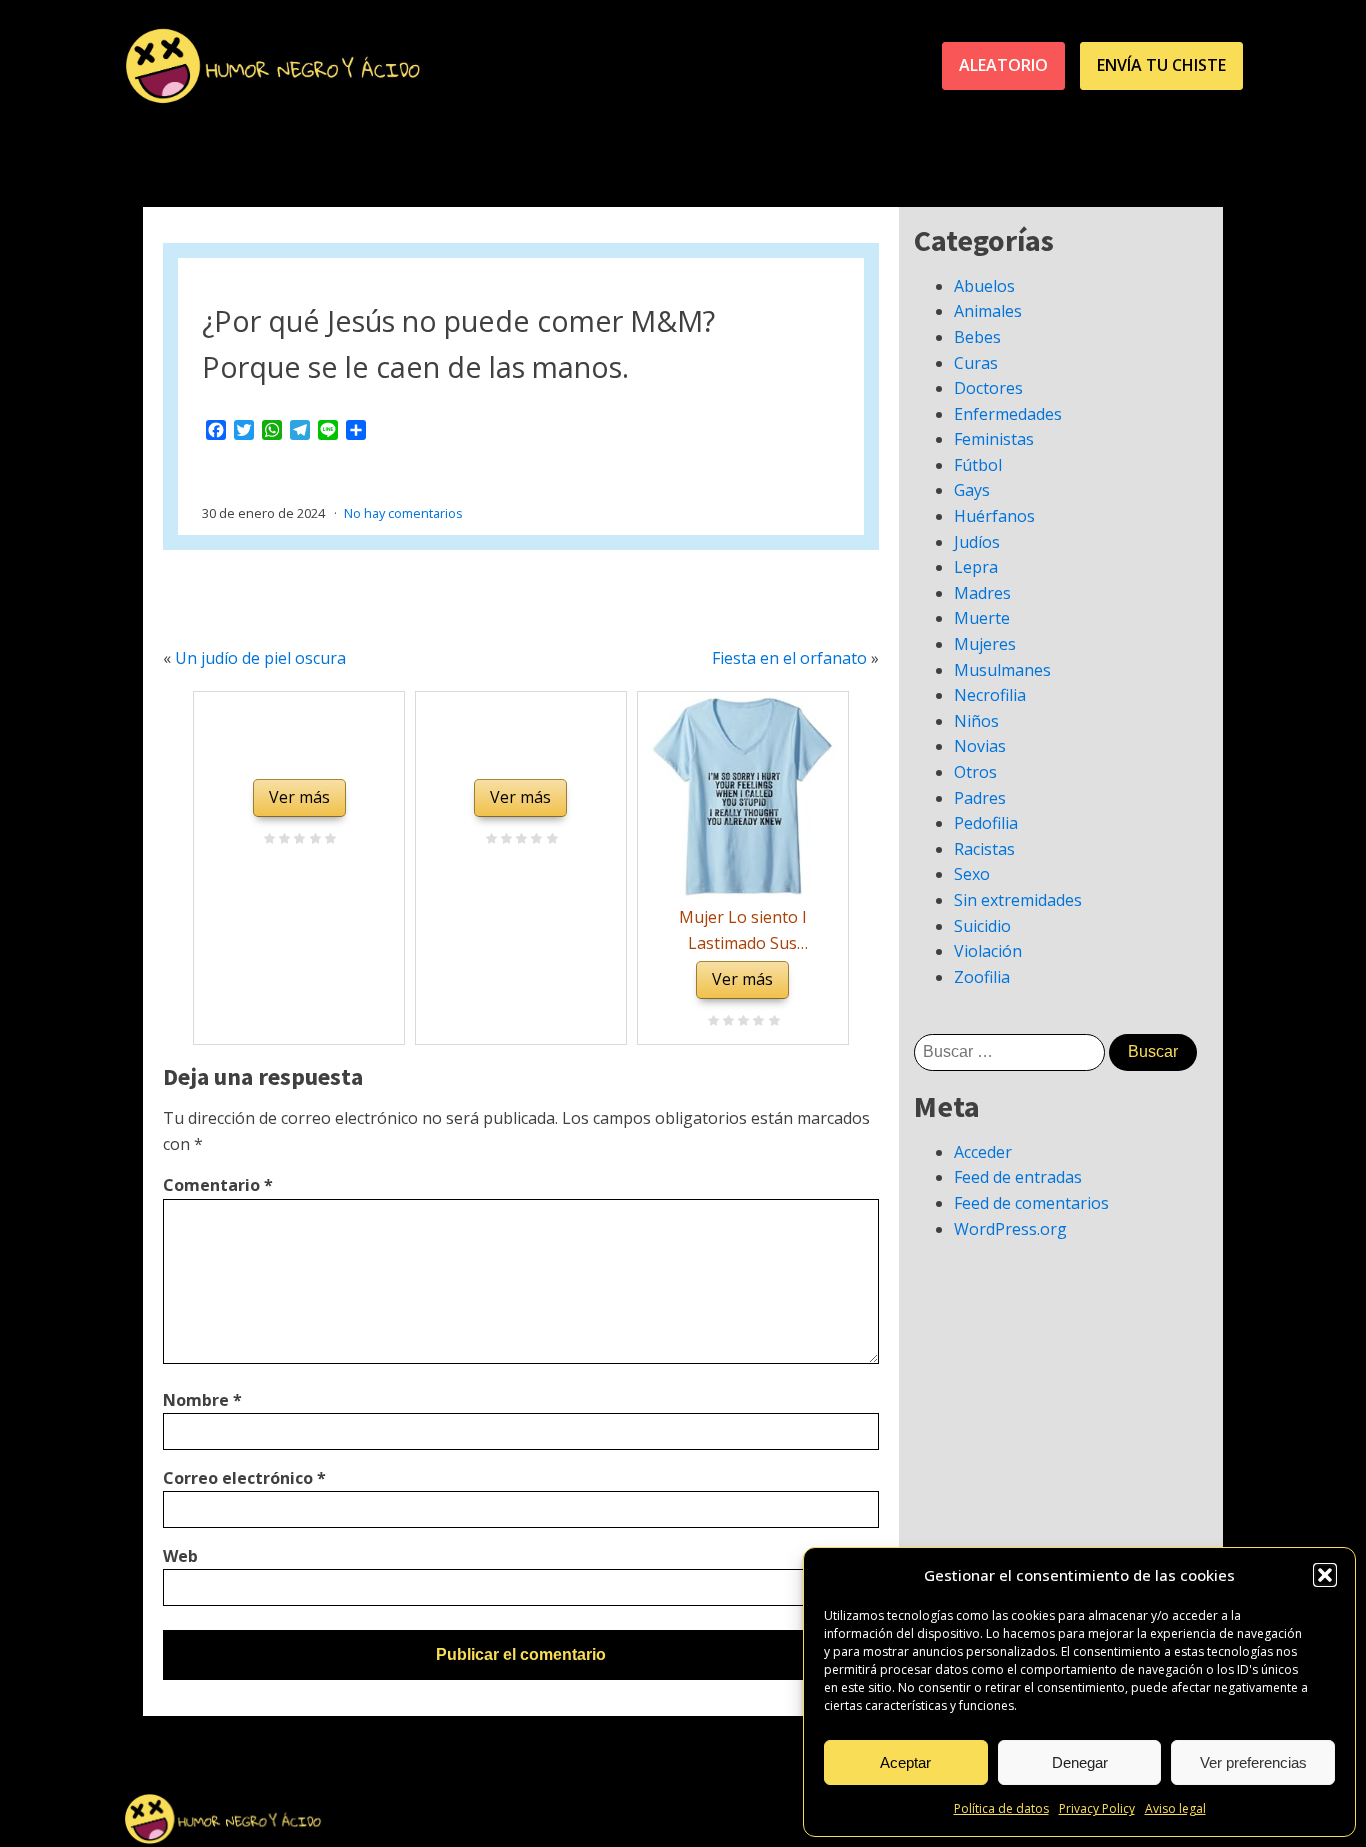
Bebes (977, 337)
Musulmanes (1002, 670)
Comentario (218, 1185)
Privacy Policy (1097, 1808)
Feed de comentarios (1031, 1203)
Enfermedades (1008, 414)
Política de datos (1001, 1808)
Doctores (988, 388)
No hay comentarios (403, 513)
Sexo (972, 874)
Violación (988, 951)
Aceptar (905, 1762)
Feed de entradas (1018, 1177)
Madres (982, 593)
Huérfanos (994, 516)
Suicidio (982, 926)
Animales (988, 311)
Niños (976, 721)
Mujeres (985, 644)
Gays (972, 490)
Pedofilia (986, 823)
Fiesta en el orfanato (789, 658)
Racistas (984, 849)
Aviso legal (1175, 1808)
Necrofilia (990, 695)
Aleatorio (1003, 65)
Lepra (976, 567)
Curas (976, 363)
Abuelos (984, 286)
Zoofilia (982, 977)
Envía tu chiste (1161, 65)
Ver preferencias (1253, 1762)
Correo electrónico (244, 1478)
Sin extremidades (1018, 900)
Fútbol (978, 465)
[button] (1325, 1575)
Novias (980, 746)
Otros (975, 772)
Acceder (983, 1152)
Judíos (977, 542)
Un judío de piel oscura (260, 658)
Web (180, 1556)
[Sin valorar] (327, 840)
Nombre (202, 1400)
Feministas (994, 439)
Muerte (982, 618)
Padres (980, 798)
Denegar (1080, 1762)
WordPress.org (1010, 1229)
